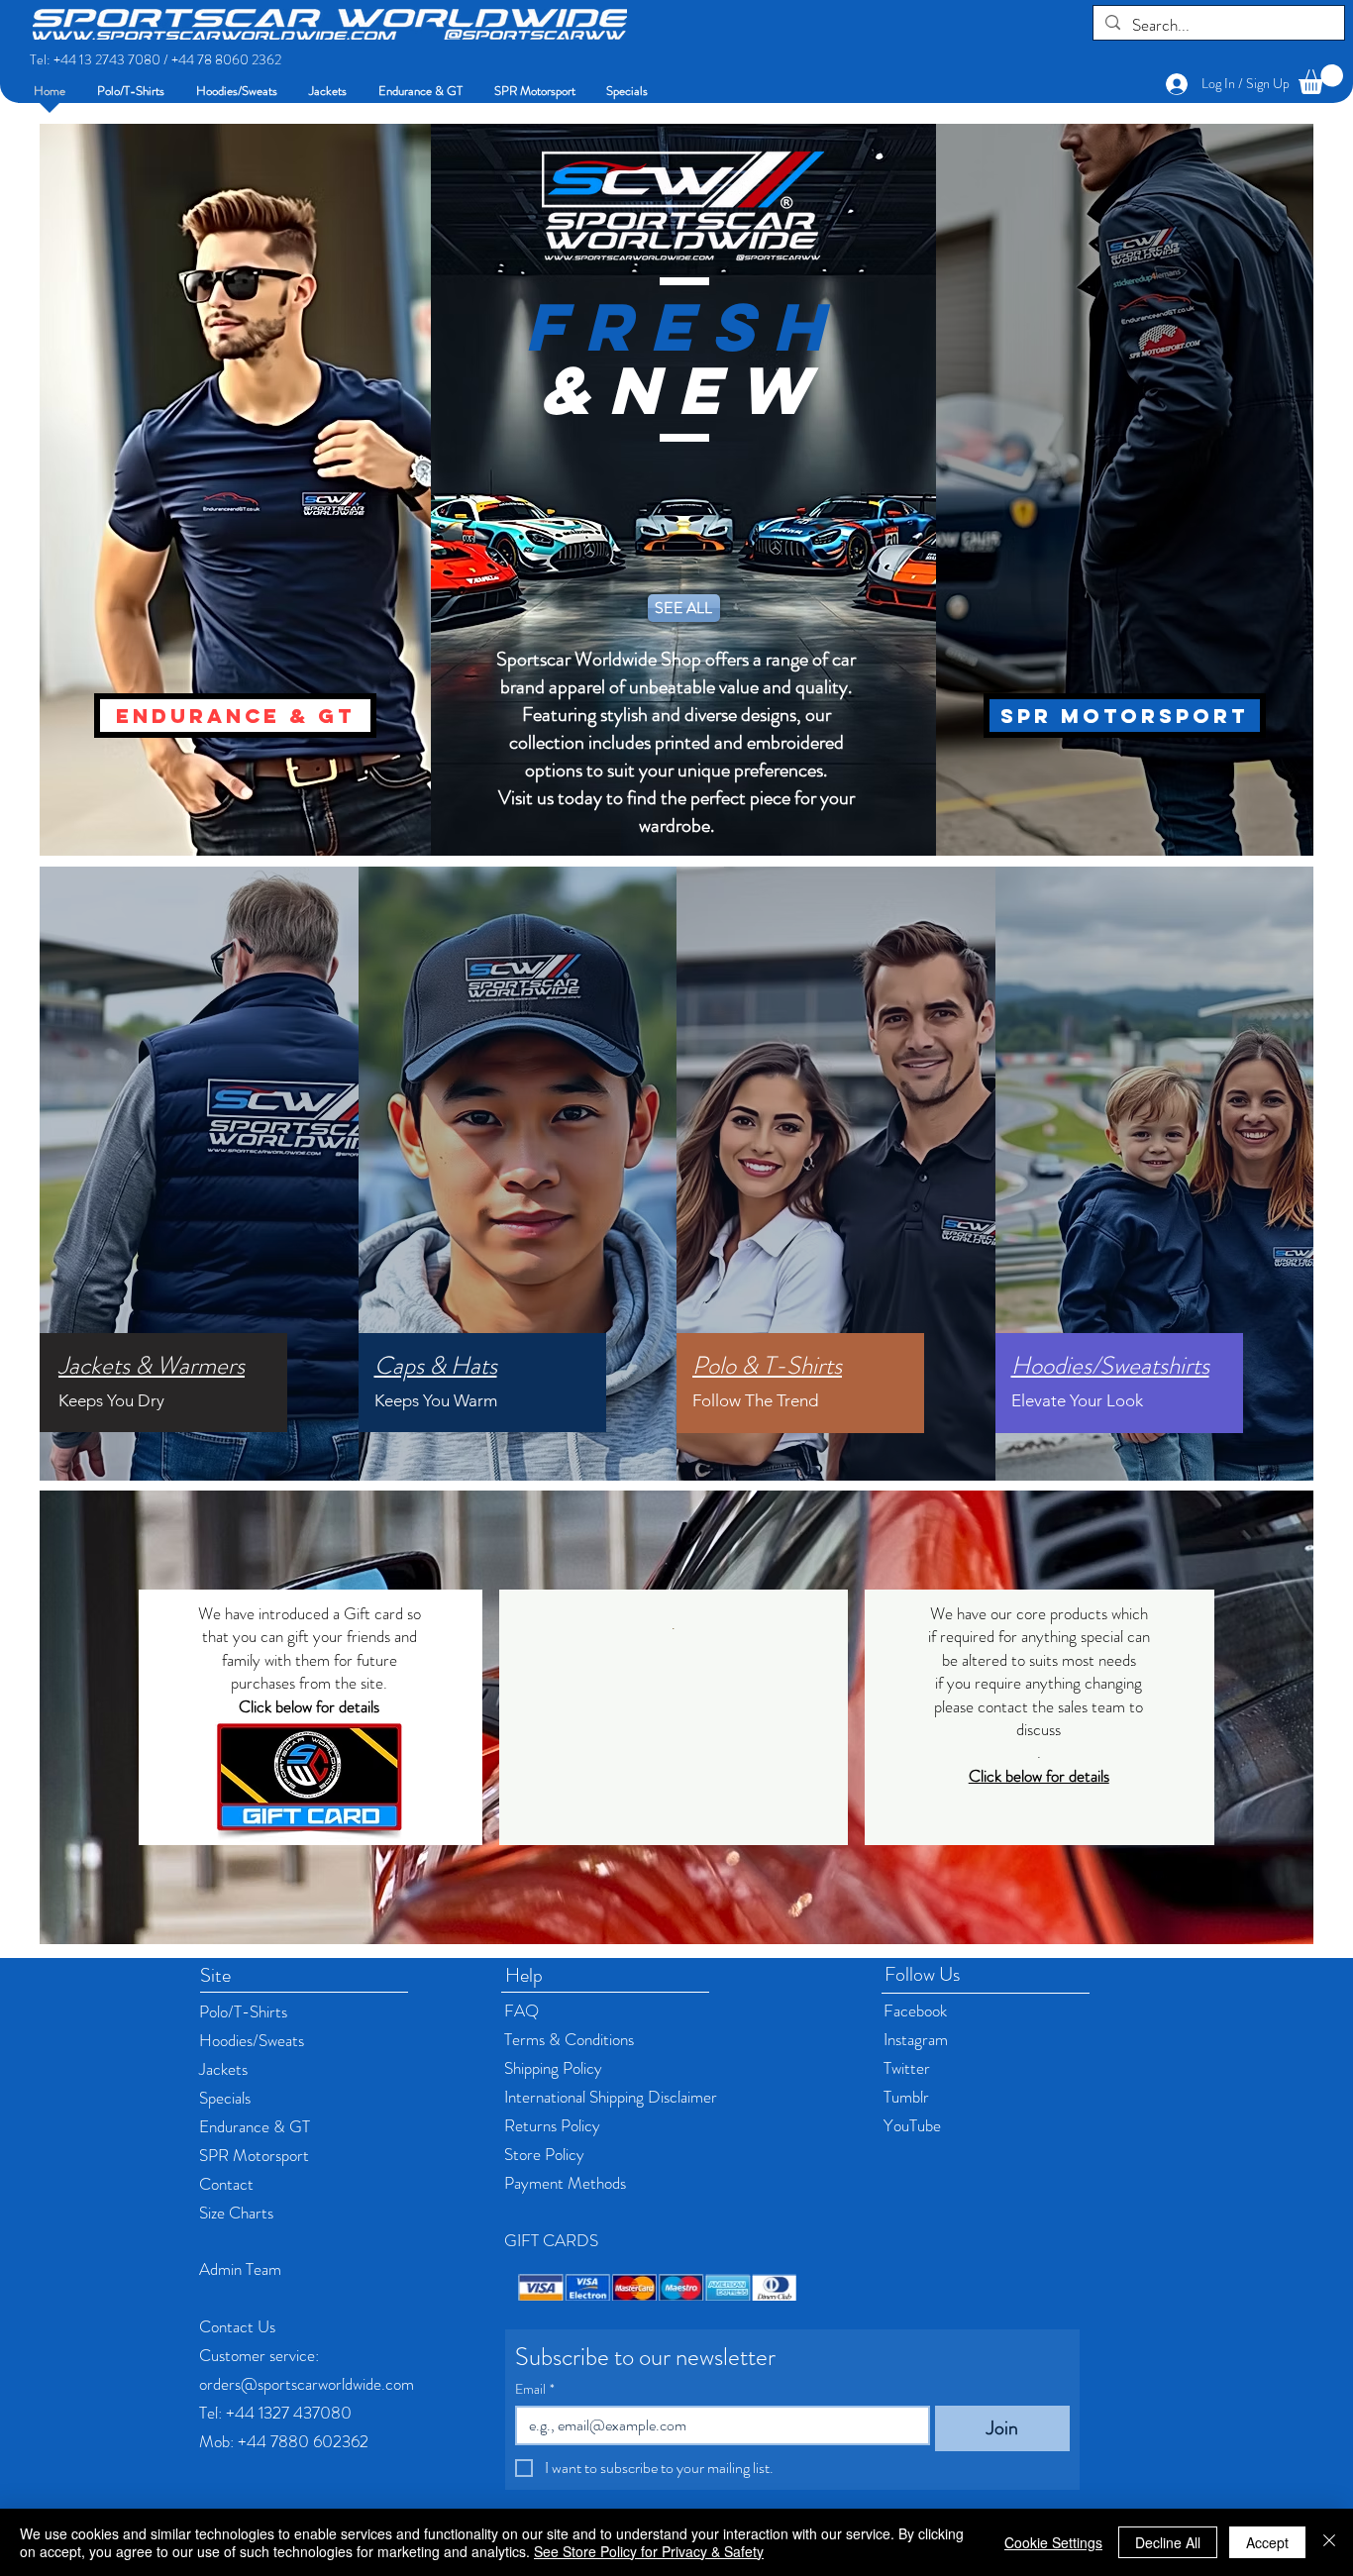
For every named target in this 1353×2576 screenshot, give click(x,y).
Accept (1267, 2542)
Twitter (907, 2068)
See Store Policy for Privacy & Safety (649, 2551)
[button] (1321, 79)
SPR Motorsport (254, 2155)
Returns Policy (554, 2125)
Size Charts (236, 2213)
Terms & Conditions (569, 2039)
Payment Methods (567, 2183)
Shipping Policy (553, 2068)
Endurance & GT (255, 2126)
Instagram (916, 2039)
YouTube (912, 2125)
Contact (226, 2184)
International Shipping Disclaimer (611, 2097)
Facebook (915, 2010)
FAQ (521, 2010)
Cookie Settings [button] (1053, 2542)
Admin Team (240, 2269)
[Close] (1329, 2542)
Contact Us (237, 2326)
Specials (225, 2098)
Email (535, 2389)
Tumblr (906, 2097)
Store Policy (544, 2154)
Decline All (1168, 2542)
